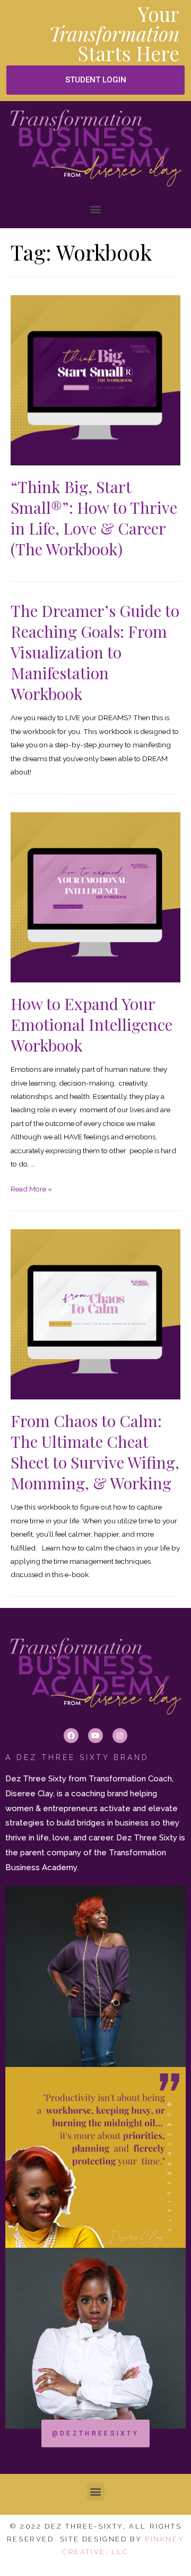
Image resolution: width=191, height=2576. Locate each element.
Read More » (31, 1189)
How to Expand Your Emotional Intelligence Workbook (92, 1024)
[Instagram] (120, 1736)
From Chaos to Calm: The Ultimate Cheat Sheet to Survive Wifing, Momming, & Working (95, 1452)
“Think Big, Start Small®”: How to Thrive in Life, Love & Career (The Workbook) (94, 518)
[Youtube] (95, 1736)
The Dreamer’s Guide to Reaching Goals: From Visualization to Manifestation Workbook (95, 652)
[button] (95, 80)
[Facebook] (71, 1736)
